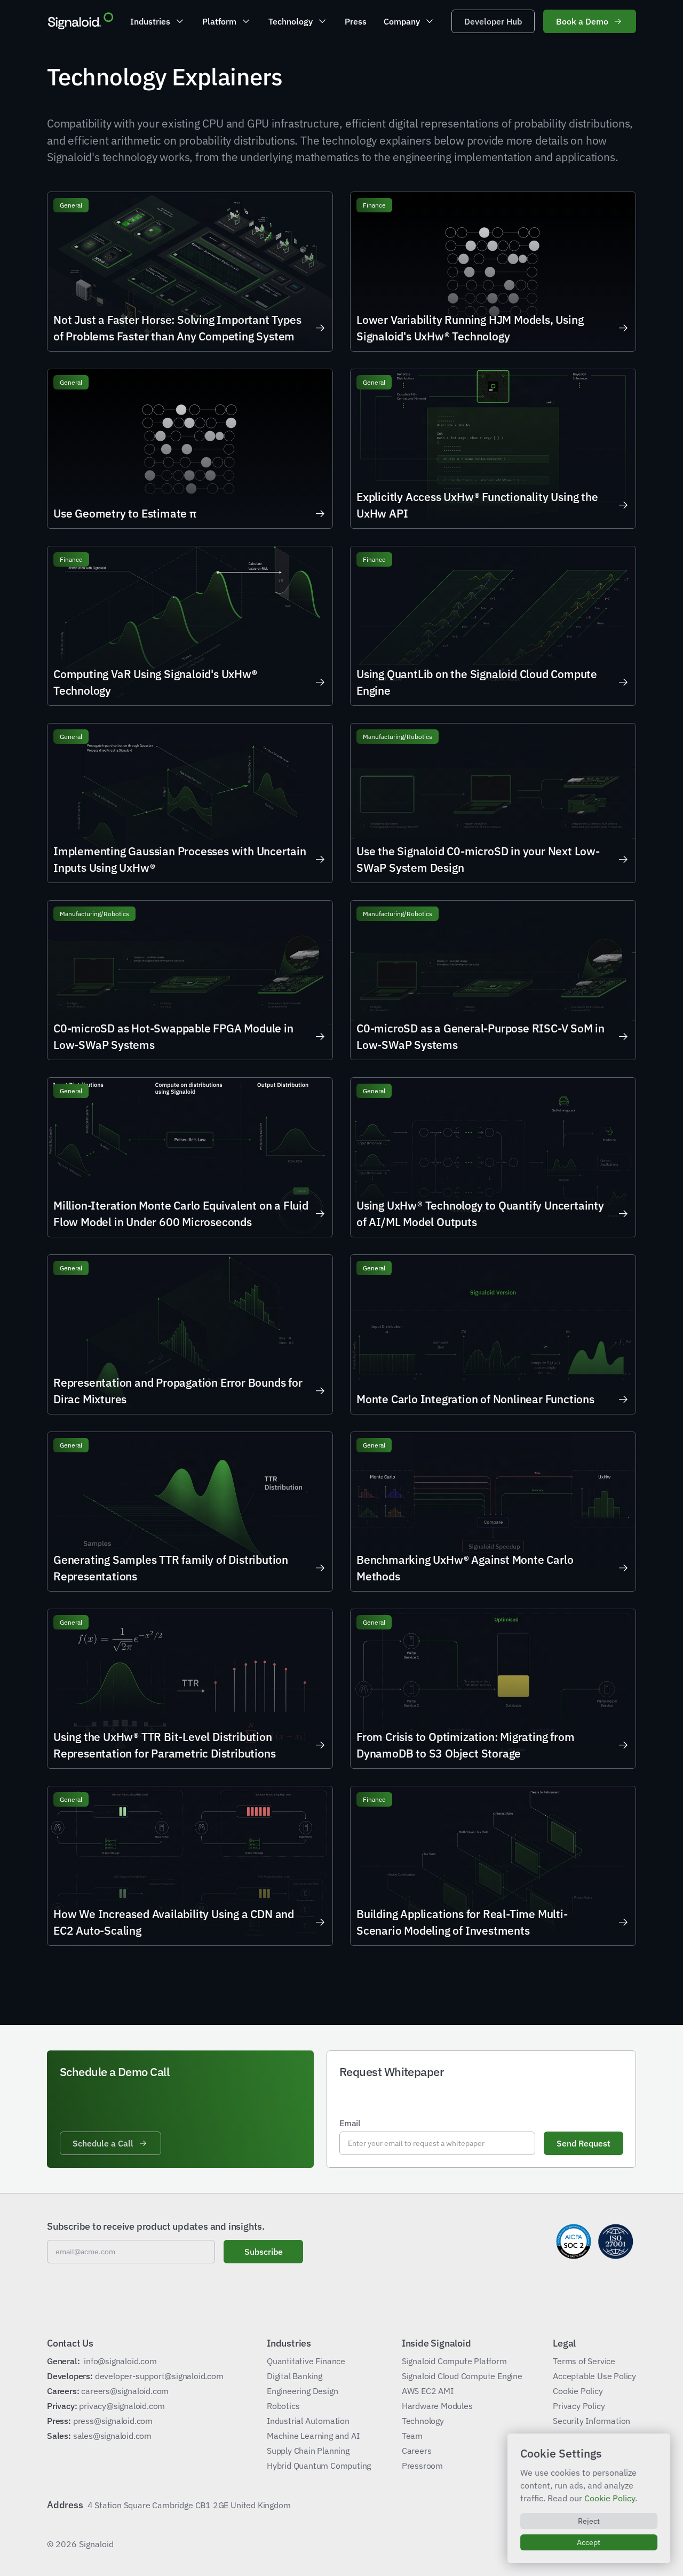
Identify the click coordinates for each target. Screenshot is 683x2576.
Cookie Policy (610, 2498)
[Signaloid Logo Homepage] (80, 21)
